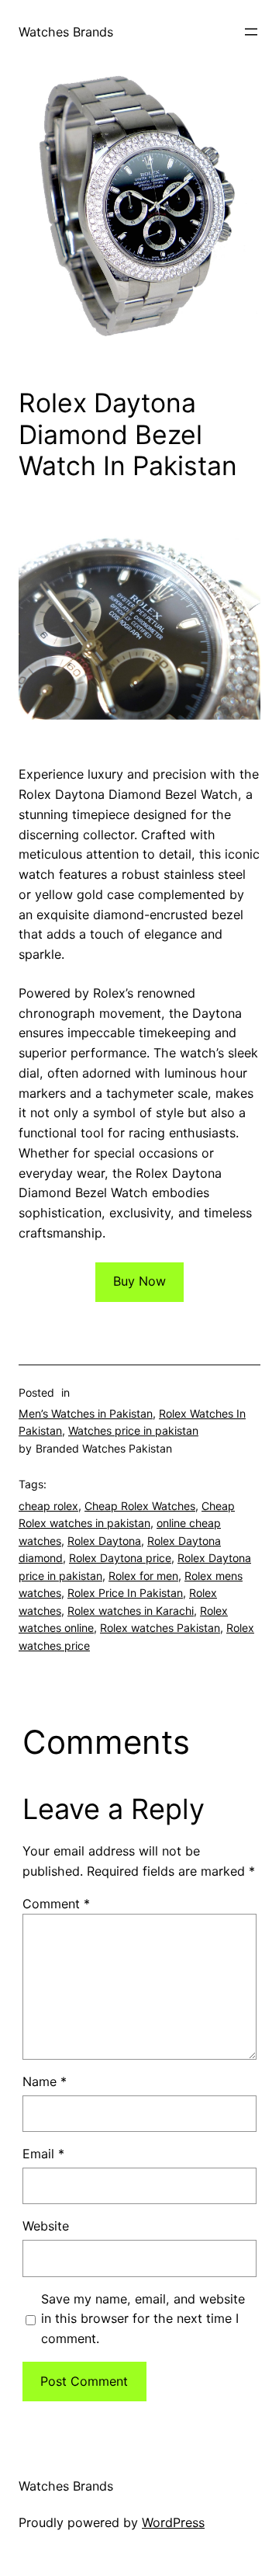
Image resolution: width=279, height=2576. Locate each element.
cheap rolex (48, 1506)
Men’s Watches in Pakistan (86, 1413)
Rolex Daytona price (120, 1558)
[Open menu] (251, 32)
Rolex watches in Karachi (131, 1611)
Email (43, 2154)
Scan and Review (50, 2543)
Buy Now (139, 1281)
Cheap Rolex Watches (140, 1506)
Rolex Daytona (104, 1541)
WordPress (173, 2522)
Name (45, 2081)
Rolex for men (143, 1576)
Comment (56, 1904)
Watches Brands (66, 32)
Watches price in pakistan (133, 1430)
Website (46, 2226)
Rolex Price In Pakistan (125, 1593)
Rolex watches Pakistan (160, 1628)
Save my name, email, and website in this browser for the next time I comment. (143, 2319)
